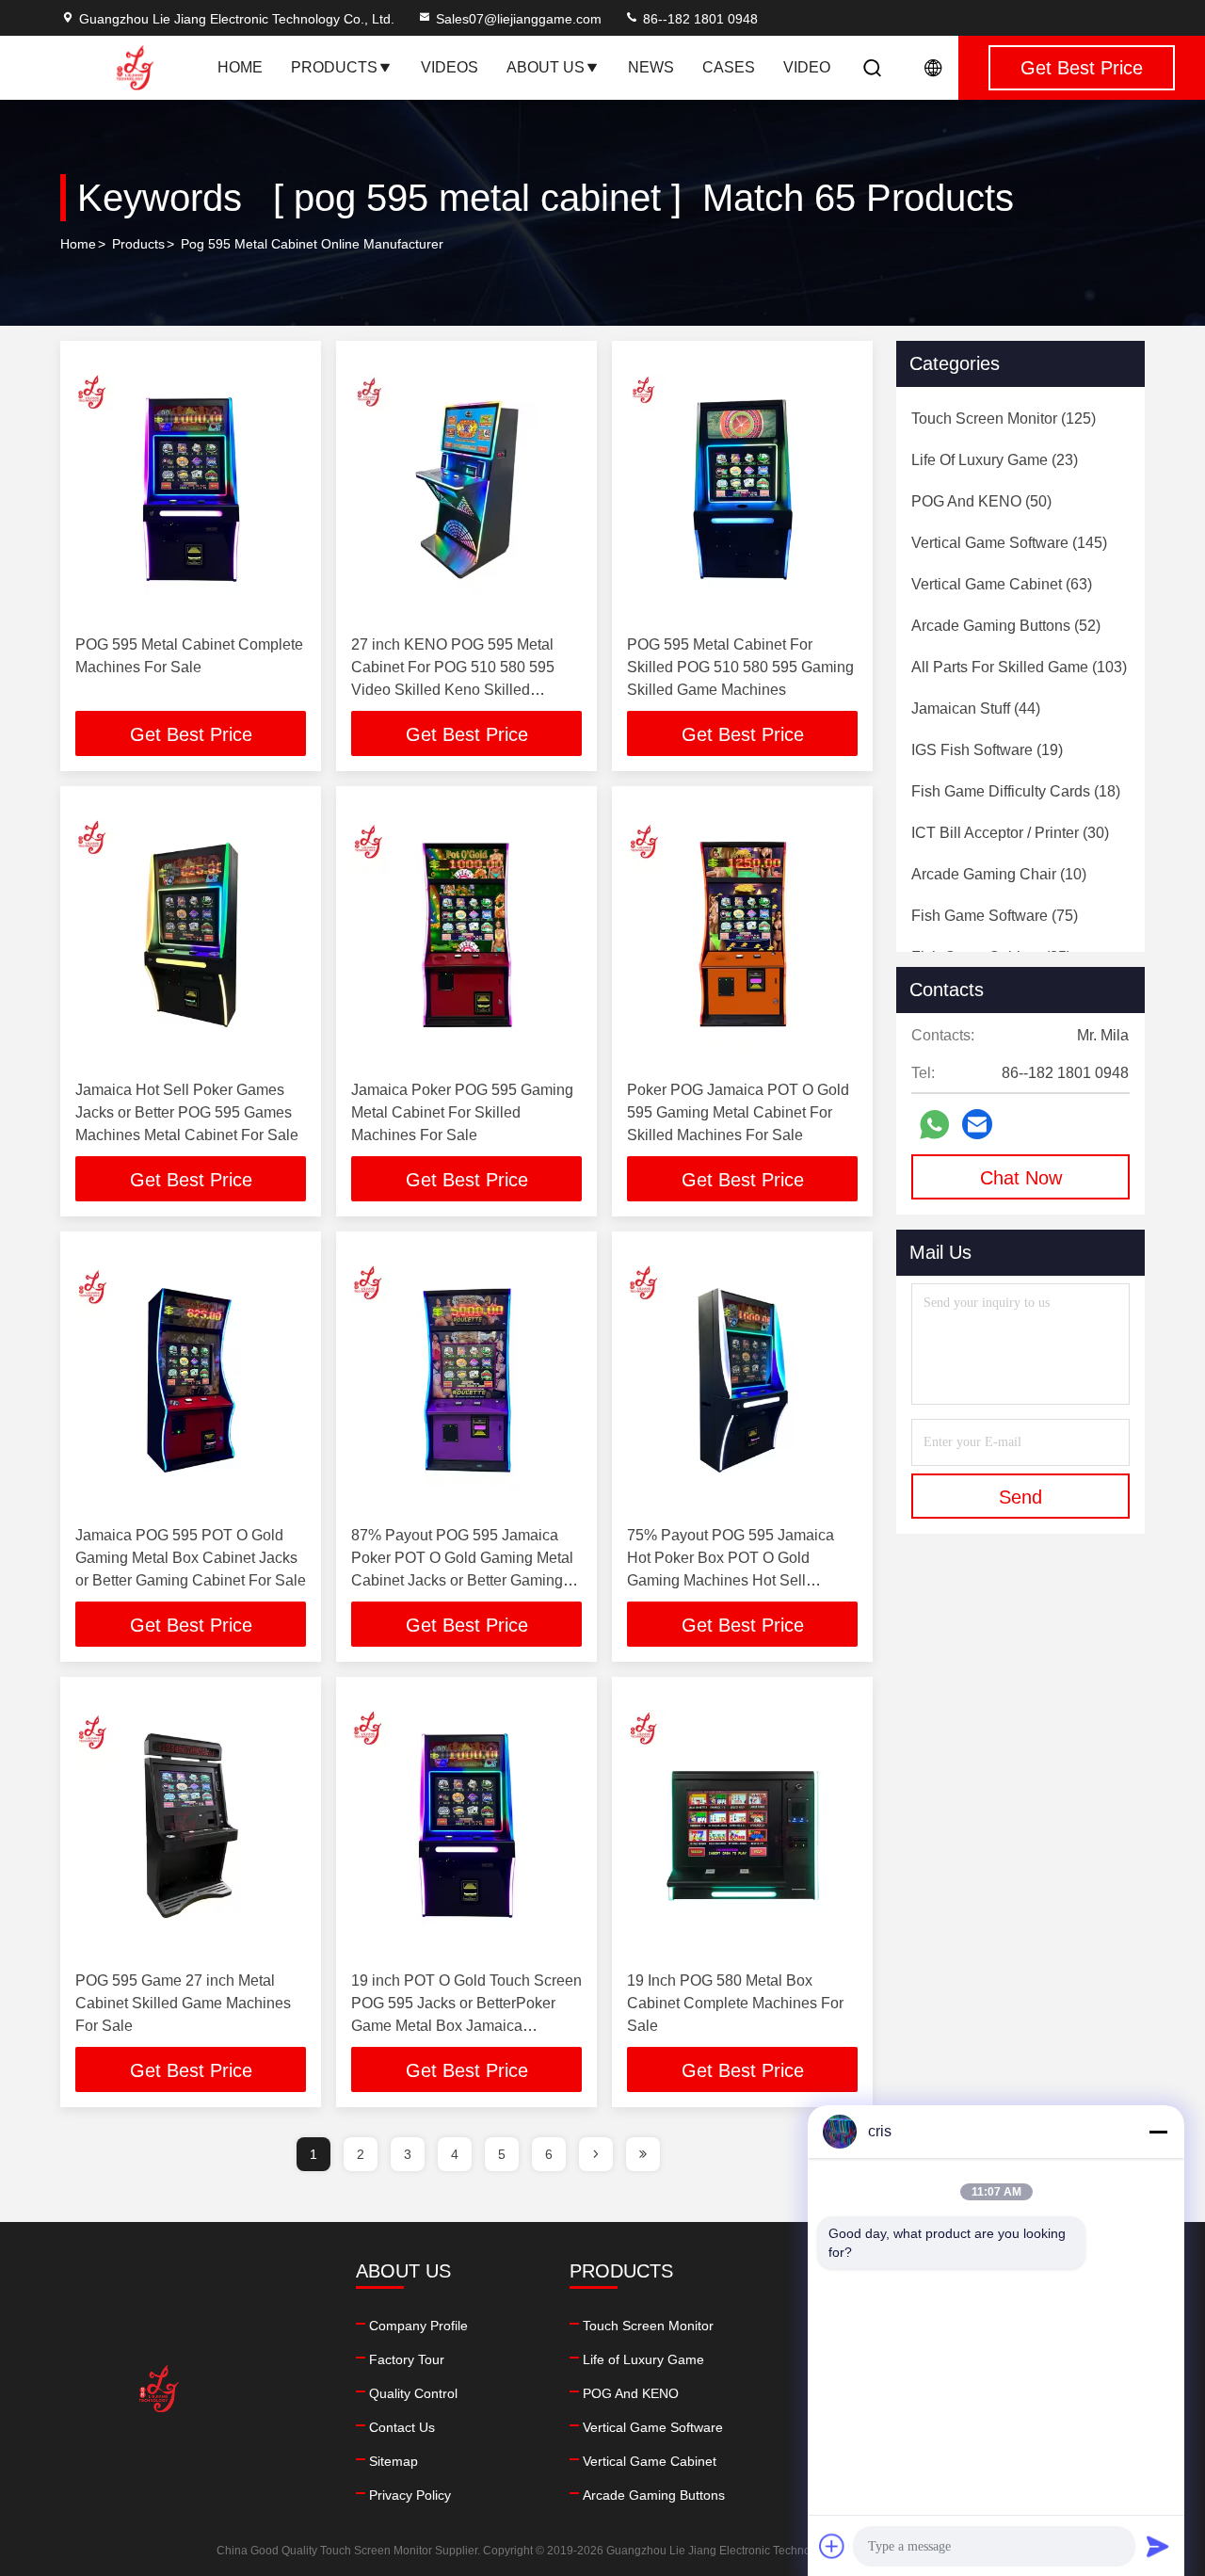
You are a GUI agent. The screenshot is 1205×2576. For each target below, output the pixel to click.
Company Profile (418, 2326)
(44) (976, 708)
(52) (1006, 626)
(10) (999, 874)
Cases (729, 67)
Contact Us (402, 2427)
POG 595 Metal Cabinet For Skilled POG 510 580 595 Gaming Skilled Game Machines (740, 667)
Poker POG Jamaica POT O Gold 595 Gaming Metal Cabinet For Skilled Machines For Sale (738, 1112)
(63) (1002, 584)
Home (240, 67)
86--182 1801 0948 (699, 19)
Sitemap (394, 2461)
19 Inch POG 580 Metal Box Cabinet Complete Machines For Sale (735, 2003)
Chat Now (1021, 1178)
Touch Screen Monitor (648, 2326)
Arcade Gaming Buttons (654, 2495)
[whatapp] (934, 1125)
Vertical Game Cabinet (650, 2461)
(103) (1019, 667)
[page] (596, 2154)
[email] (977, 1124)
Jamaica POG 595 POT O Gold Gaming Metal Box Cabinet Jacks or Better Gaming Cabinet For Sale (191, 1558)
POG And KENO (631, 2393)
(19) (987, 750)
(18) (1016, 791)
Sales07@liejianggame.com (519, 19)
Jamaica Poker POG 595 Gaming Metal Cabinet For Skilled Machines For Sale (462, 1112)
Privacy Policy (410, 2495)
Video (807, 67)
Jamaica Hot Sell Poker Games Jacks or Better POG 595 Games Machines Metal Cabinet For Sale (187, 1112)
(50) (981, 501)
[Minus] (1158, 2132)
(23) (995, 460)
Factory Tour (407, 2359)
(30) (1010, 833)
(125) (1004, 419)
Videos (450, 67)
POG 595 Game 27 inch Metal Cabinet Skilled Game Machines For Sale (183, 2003)
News (651, 67)
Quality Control (413, 2393)
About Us (546, 67)
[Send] (1158, 2546)
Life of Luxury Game (643, 2359)
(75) (995, 916)
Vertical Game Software (653, 2427)
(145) (1009, 543)
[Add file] (832, 2546)
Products (334, 67)
